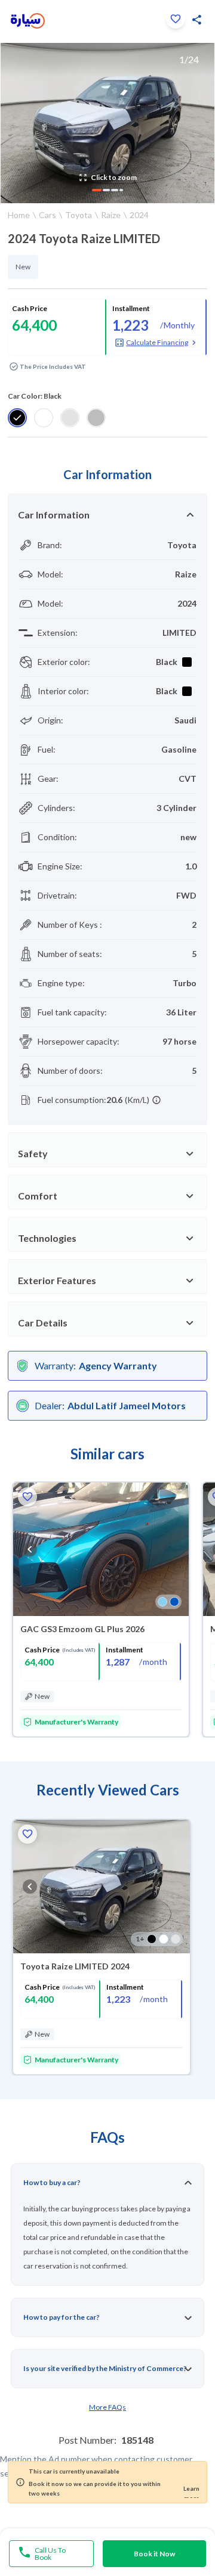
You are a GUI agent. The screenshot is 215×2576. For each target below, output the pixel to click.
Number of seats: (70, 954)
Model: (50, 574)
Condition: (57, 837)
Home (19, 215)
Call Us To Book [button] (50, 2554)
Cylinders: (56, 808)
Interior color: (63, 691)
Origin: (50, 720)
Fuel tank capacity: (72, 1012)
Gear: (48, 779)
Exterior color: (64, 662)
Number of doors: (70, 1071)
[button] (176, 19)
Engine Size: (60, 866)
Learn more (191, 2491)
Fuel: (47, 749)
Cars (47, 215)
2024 (139, 215)
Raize (111, 215)
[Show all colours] (168, 1602)
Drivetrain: (57, 895)
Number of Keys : (70, 925)
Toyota (79, 215)
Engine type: (61, 983)
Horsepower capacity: (79, 1041)
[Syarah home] (28, 21)
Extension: (58, 633)
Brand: (50, 545)
